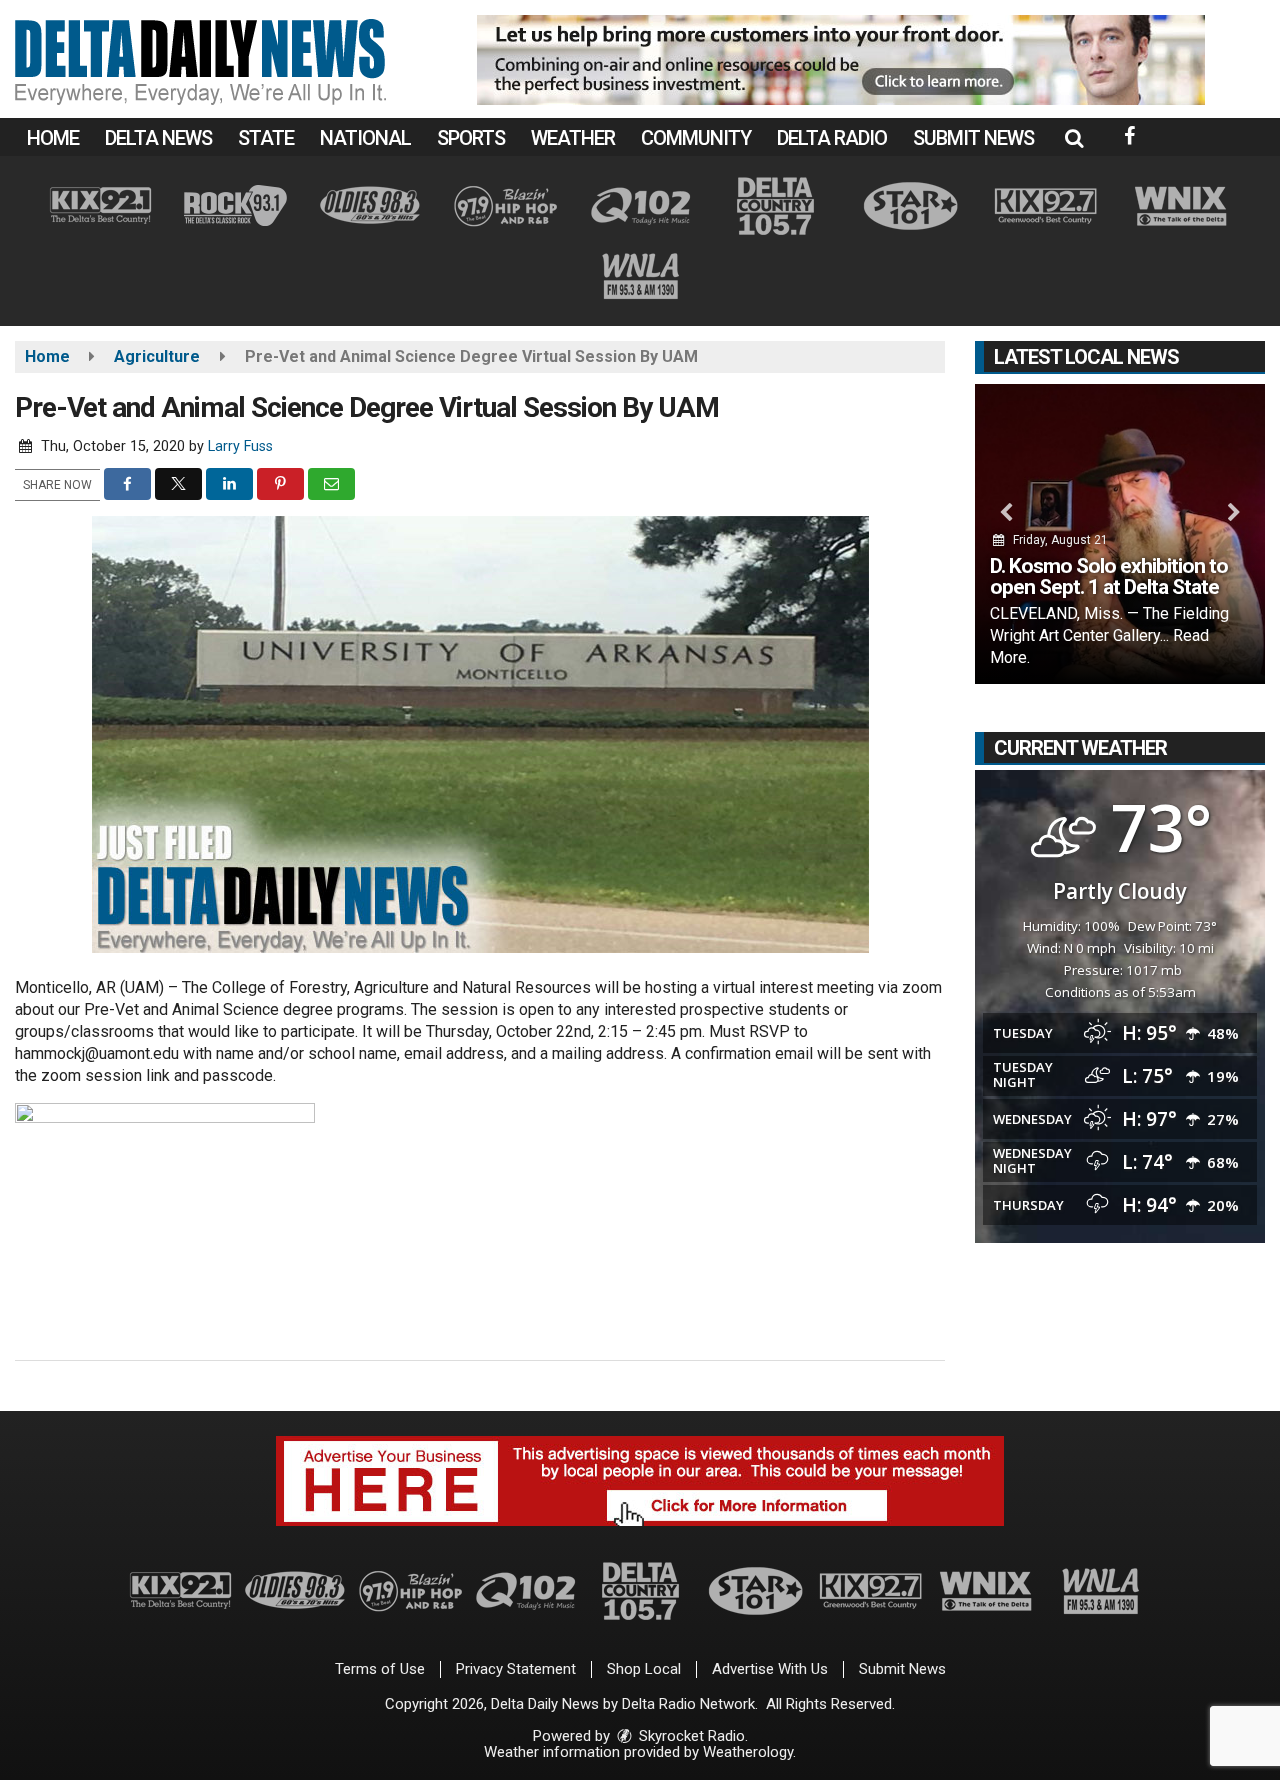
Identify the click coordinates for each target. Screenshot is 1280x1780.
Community (696, 138)
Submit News (973, 138)
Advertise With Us (770, 1669)
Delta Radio (832, 138)
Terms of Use (380, 1669)
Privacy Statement (516, 1669)
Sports (471, 138)
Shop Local (644, 1669)
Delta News (158, 138)
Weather (573, 138)
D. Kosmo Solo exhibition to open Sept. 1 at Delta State (1109, 576)
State (266, 138)
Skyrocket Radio (690, 1736)
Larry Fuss (240, 446)
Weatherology (748, 1752)
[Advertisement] (841, 60)
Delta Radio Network (688, 1704)
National (365, 138)
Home (53, 138)
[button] (1074, 138)
